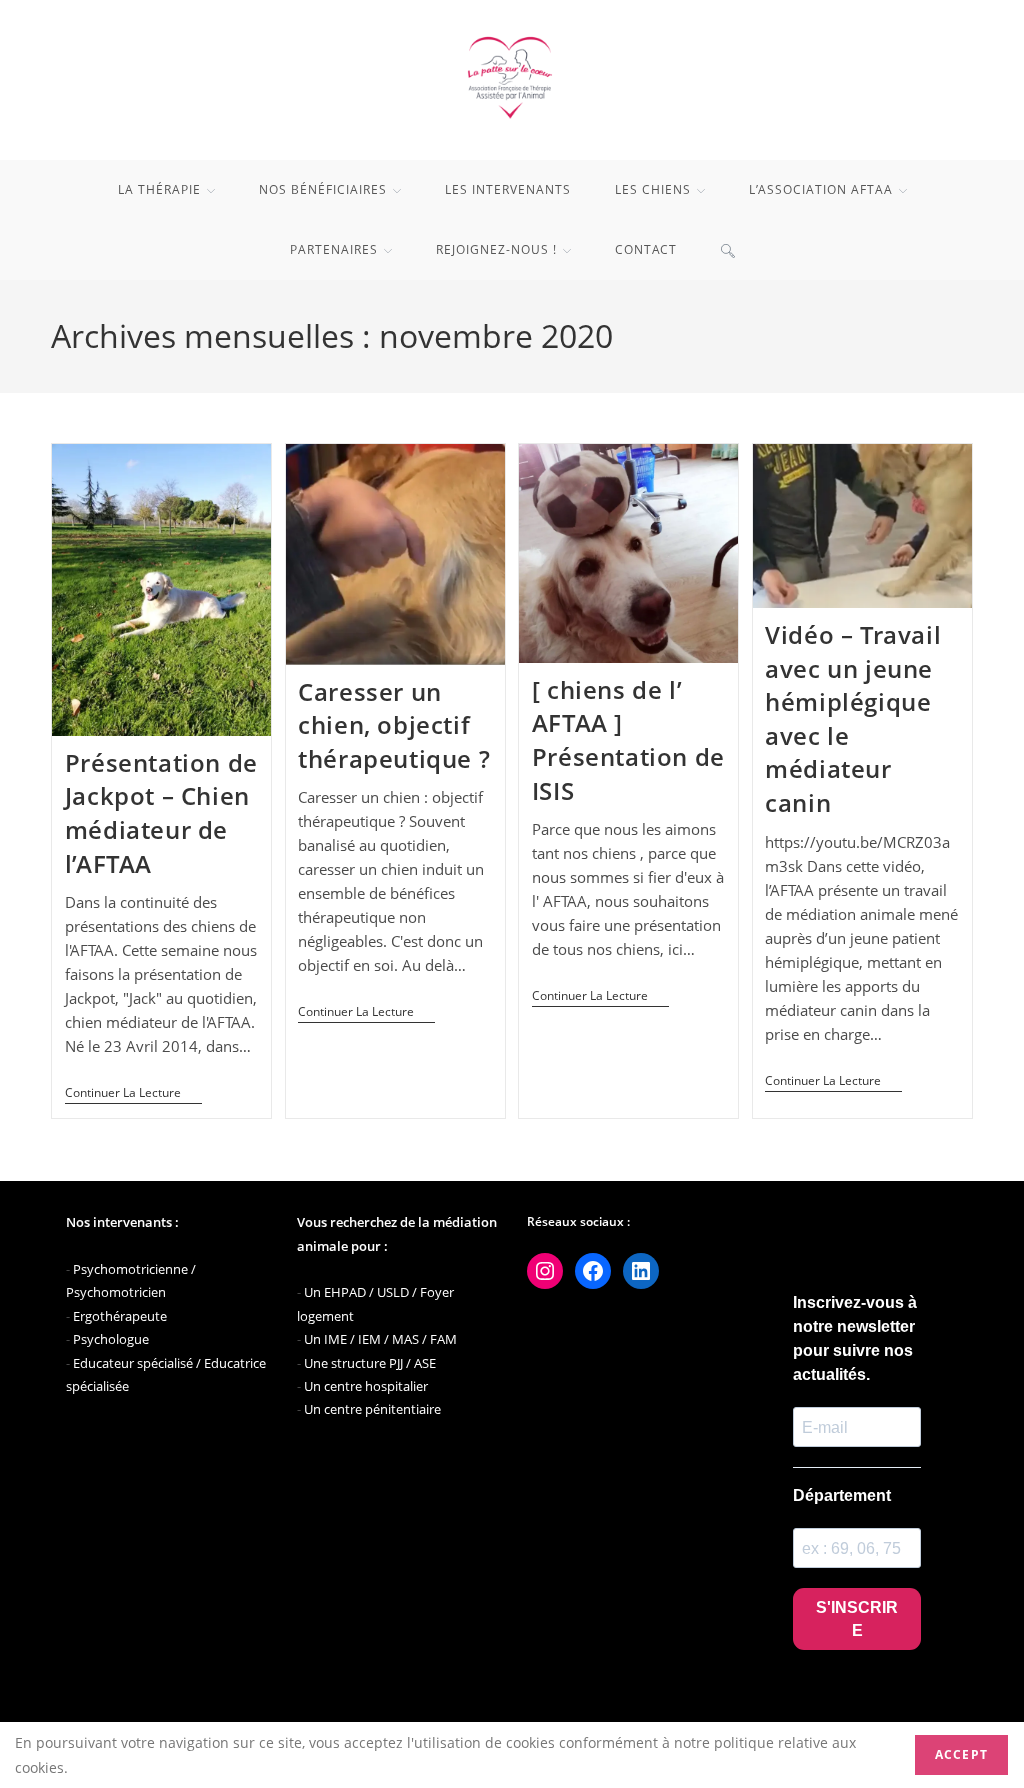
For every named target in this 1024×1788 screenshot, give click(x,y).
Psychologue (111, 1339)
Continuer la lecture (133, 1095)
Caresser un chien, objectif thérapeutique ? (394, 725)
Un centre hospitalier (366, 1386)
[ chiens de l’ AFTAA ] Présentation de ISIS (628, 740)
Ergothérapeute (120, 1316)
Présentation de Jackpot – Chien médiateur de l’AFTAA (161, 813)
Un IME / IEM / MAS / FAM (380, 1339)
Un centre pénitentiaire (372, 1409)
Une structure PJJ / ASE (370, 1363)
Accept (961, 1754)
